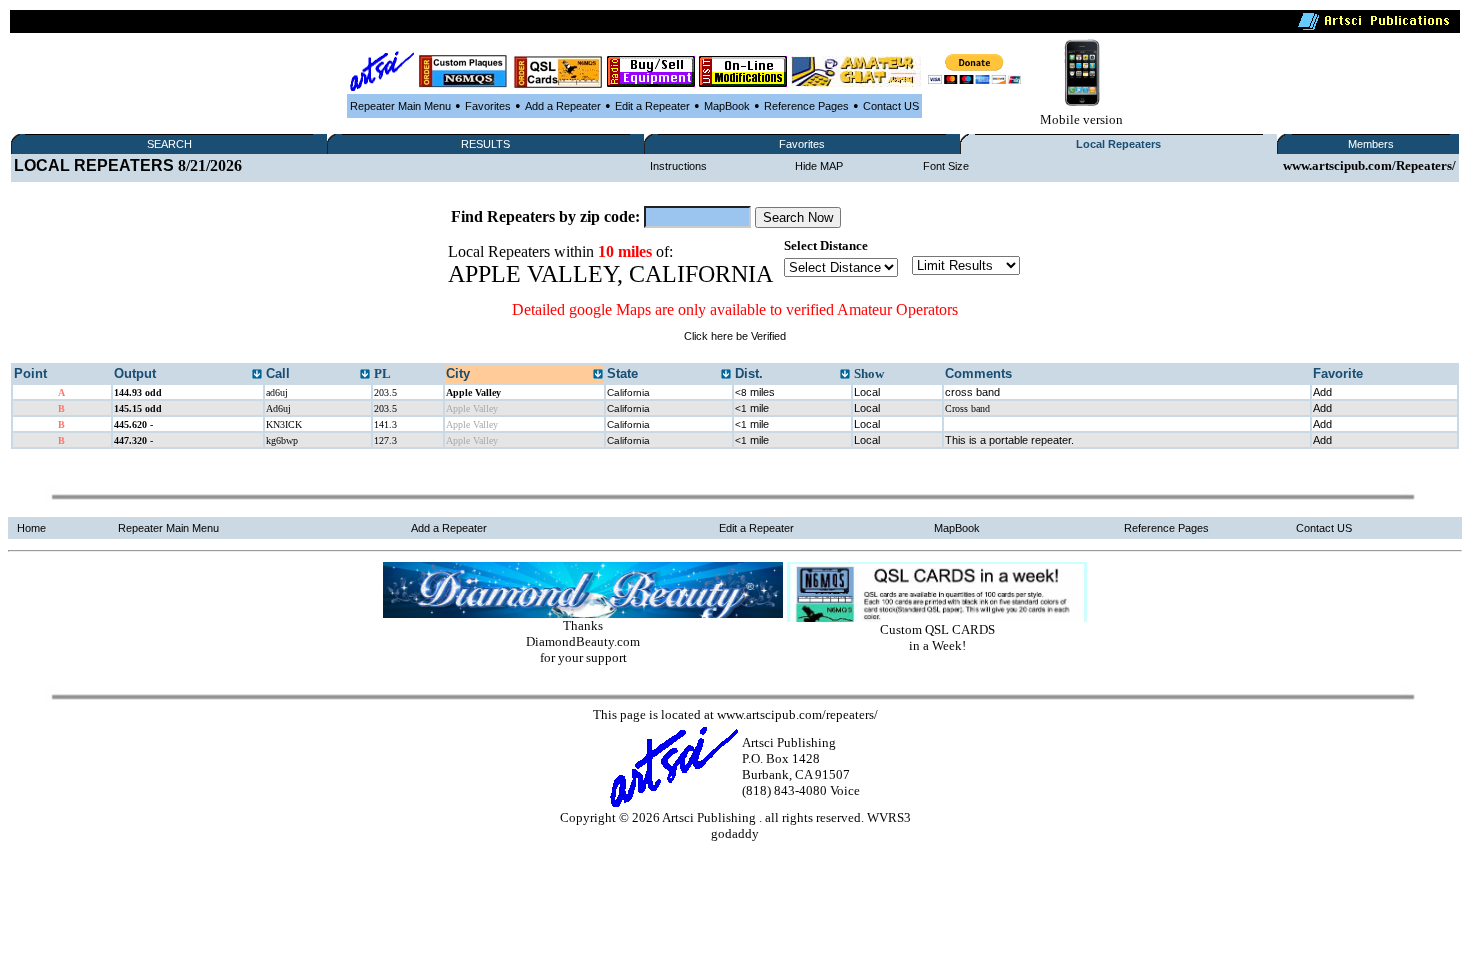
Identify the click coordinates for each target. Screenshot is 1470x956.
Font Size (946, 166)
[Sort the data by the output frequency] (257, 375)
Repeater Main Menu (400, 106)
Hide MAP (819, 166)
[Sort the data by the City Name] (598, 375)
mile (752, 408)
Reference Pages (806, 106)
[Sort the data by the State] (726, 375)
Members (1371, 144)
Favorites (488, 106)
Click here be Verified (735, 336)
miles (755, 392)
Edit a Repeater (652, 106)
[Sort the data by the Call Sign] (365, 375)
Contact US (891, 106)
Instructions (678, 166)
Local (867, 392)
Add (1322, 392)
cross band (972, 392)
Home (31, 528)
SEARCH (169, 144)
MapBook (727, 106)
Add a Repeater (563, 106)
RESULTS (485, 144)
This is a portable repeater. (1009, 440)
